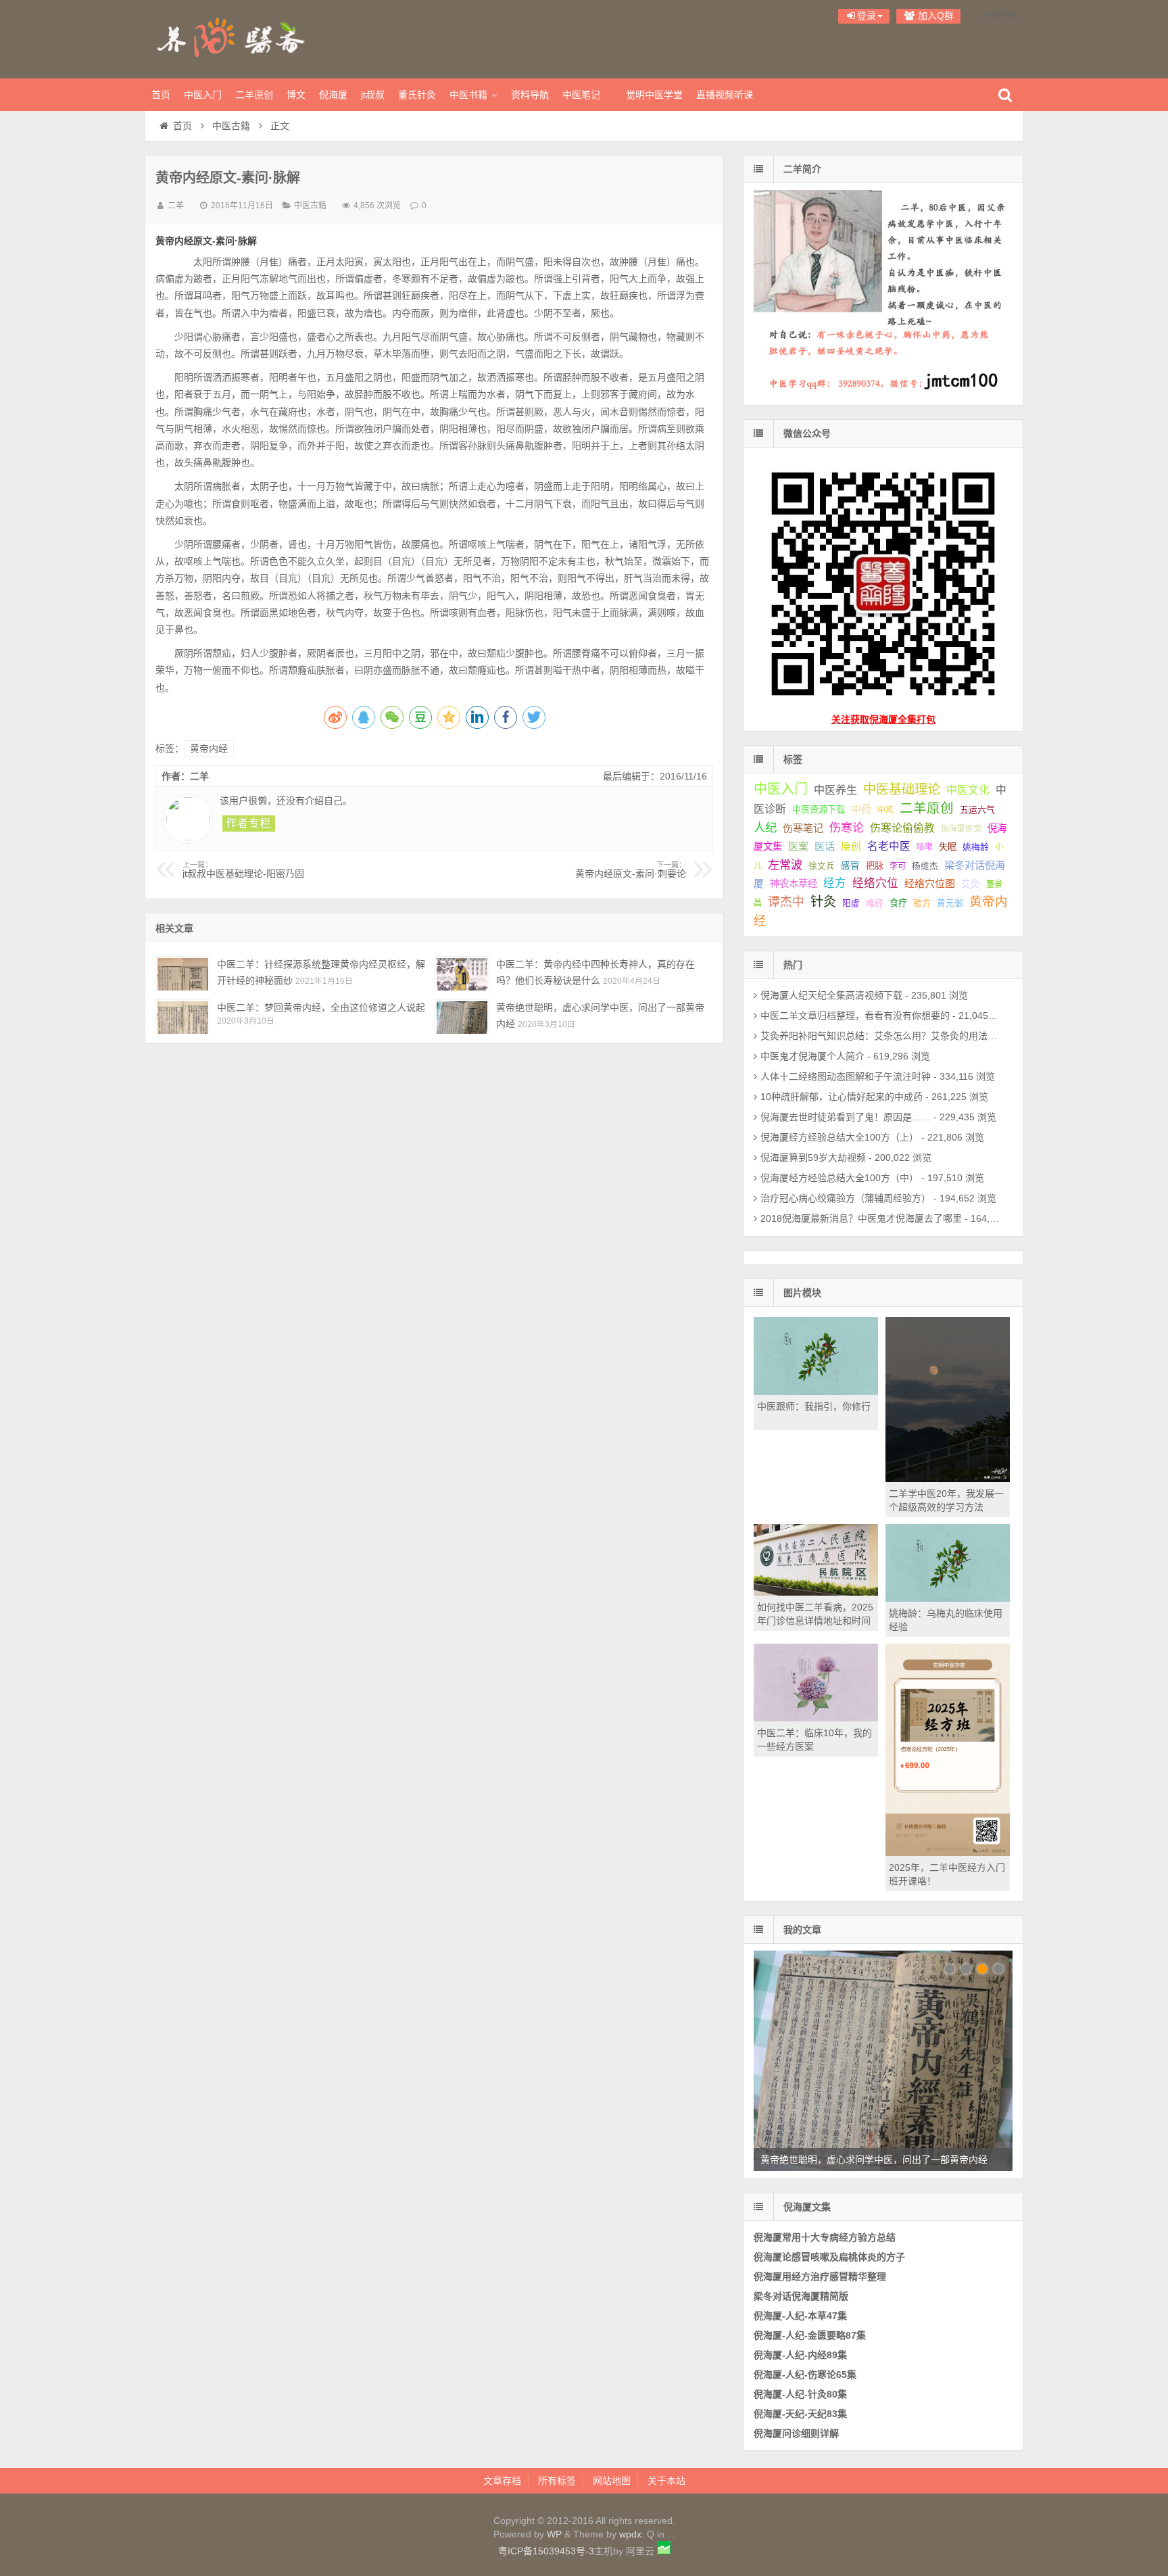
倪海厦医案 (961, 829)
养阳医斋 (233, 37)
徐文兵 (822, 866)
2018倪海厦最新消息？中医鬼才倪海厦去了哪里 (861, 1218)
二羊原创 (254, 95)
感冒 (850, 866)
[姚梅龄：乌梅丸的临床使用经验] (948, 1598)
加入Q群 (934, 16)
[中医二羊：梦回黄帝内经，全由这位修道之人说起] (183, 1017)
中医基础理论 (902, 789)
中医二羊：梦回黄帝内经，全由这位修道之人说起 (321, 1007)
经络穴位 (875, 883)
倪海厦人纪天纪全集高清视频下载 (831, 995)
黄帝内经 (209, 748)
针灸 (823, 902)
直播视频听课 (725, 95)
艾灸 (971, 884)
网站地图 (612, 2481)
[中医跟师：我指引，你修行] (816, 1391)
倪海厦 (333, 95)
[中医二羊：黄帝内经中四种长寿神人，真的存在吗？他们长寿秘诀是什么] (462, 973)
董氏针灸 (417, 95)
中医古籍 (231, 126)
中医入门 (203, 95)
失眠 (948, 847)
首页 (161, 95)
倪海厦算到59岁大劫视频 (813, 1158)
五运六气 (977, 810)
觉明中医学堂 (654, 95)
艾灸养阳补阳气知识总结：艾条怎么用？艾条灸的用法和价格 (888, 1036)
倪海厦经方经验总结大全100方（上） (839, 1137)
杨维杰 (925, 866)
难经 (875, 903)
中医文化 (968, 790)
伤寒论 (847, 828)
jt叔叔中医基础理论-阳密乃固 (243, 870)
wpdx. (633, 2534)
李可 (898, 866)
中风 (885, 810)
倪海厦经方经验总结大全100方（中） (839, 1178)
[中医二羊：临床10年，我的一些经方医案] (816, 1718)
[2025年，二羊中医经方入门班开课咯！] (948, 1853)
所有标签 (557, 2481)
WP (554, 2534)
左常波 (785, 865)
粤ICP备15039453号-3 (546, 2551)
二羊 (176, 206)
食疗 (898, 903)
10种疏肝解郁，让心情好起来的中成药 (842, 1097)
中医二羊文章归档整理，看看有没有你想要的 (855, 1016)
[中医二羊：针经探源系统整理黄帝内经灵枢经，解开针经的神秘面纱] (183, 973)
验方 (922, 903)
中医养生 (835, 790)
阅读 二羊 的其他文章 (249, 824)
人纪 (765, 828)
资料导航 (530, 95)
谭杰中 (786, 902)
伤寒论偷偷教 (902, 828)
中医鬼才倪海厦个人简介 (812, 1056)
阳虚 (851, 903)
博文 (296, 95)
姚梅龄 (976, 847)
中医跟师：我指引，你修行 (814, 1406)
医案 (798, 846)
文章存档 (502, 2481)
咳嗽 (925, 847)
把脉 (875, 866)
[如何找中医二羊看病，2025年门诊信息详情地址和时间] (816, 1592)
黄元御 (950, 903)
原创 (851, 846)
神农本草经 (794, 884)
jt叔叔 (373, 95)
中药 (861, 809)
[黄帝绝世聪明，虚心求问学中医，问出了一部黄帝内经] (462, 1017)
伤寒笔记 (803, 828)
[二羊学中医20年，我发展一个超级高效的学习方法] (948, 1479)
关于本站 (666, 2481)
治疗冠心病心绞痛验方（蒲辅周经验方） (846, 1198)
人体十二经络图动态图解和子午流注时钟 (846, 1076)
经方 (835, 883)
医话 (825, 846)
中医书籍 (468, 95)
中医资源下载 (819, 810)
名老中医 (889, 846)
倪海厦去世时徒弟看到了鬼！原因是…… (846, 1117)
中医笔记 (581, 95)
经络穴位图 (930, 883)
